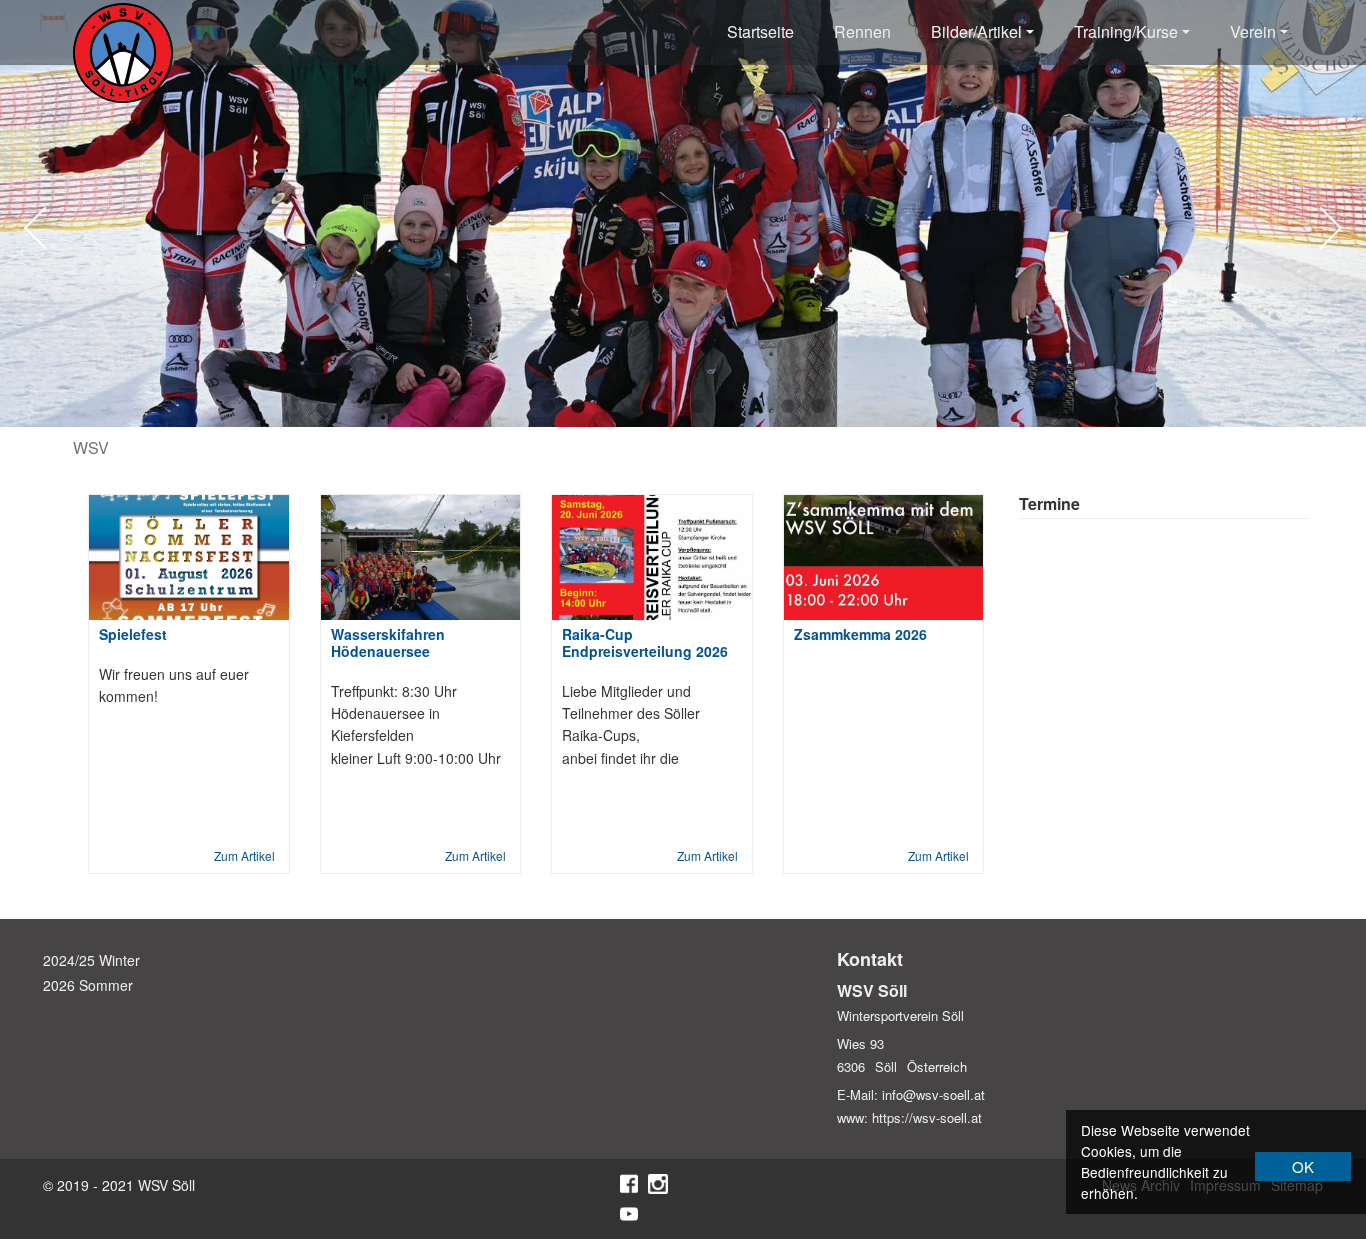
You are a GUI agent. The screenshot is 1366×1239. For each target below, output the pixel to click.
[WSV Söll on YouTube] (629, 1214)
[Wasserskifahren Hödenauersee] (421, 557)
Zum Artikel (244, 855)
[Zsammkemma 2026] (884, 557)
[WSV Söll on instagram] (658, 1184)
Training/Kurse (1126, 31)
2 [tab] (578, 407)
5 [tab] (668, 407)
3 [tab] (608, 407)
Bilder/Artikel (976, 31)
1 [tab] (548, 407)
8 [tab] (758, 407)
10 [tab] (818, 407)
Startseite (760, 31)
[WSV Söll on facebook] (629, 1184)
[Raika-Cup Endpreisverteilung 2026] (652, 557)
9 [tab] (788, 407)
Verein (1253, 31)
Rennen (862, 31)
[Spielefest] (189, 557)
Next (1321, 228)
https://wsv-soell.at (927, 1117)
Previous (45, 228)
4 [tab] (638, 407)
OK (1303, 1166)
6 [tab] (698, 407)
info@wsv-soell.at (933, 1094)
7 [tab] (728, 407)
